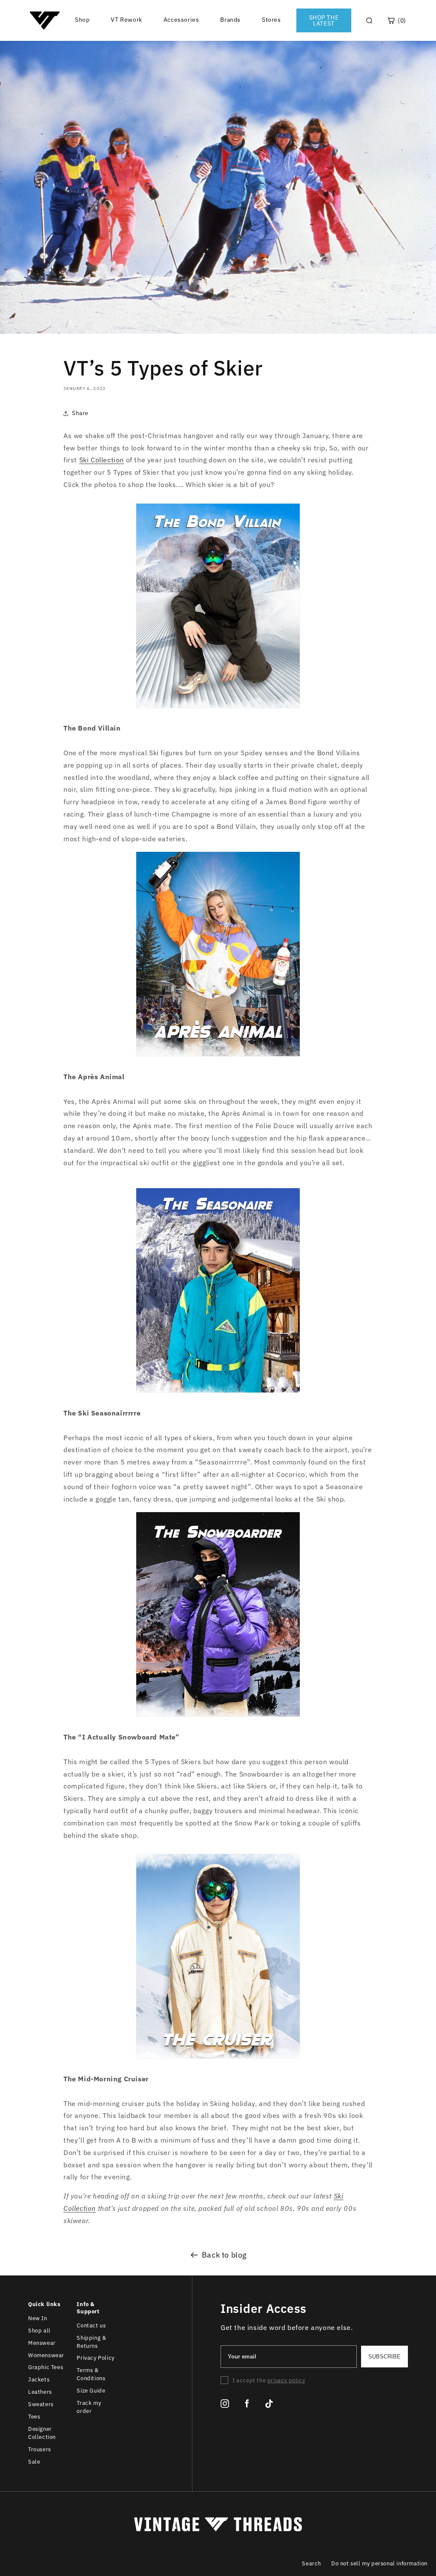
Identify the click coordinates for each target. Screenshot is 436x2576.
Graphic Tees (46, 2367)
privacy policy (286, 2380)
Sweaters (41, 2404)
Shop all (39, 2331)
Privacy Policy (95, 2358)
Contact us (91, 2325)
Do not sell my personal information (379, 2563)
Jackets (39, 2380)
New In (38, 2318)
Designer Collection (42, 2433)
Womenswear (46, 2355)
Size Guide (91, 2391)
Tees (34, 2417)
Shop (82, 20)
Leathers (40, 2392)
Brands (230, 20)
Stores (271, 20)
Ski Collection (102, 460)
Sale (34, 2462)
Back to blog (224, 2255)
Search (311, 2563)
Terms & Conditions (91, 2374)
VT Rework (126, 20)
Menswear (42, 2343)
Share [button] (80, 413)
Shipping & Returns (91, 2342)
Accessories (181, 20)
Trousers (40, 2449)
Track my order (89, 2407)
